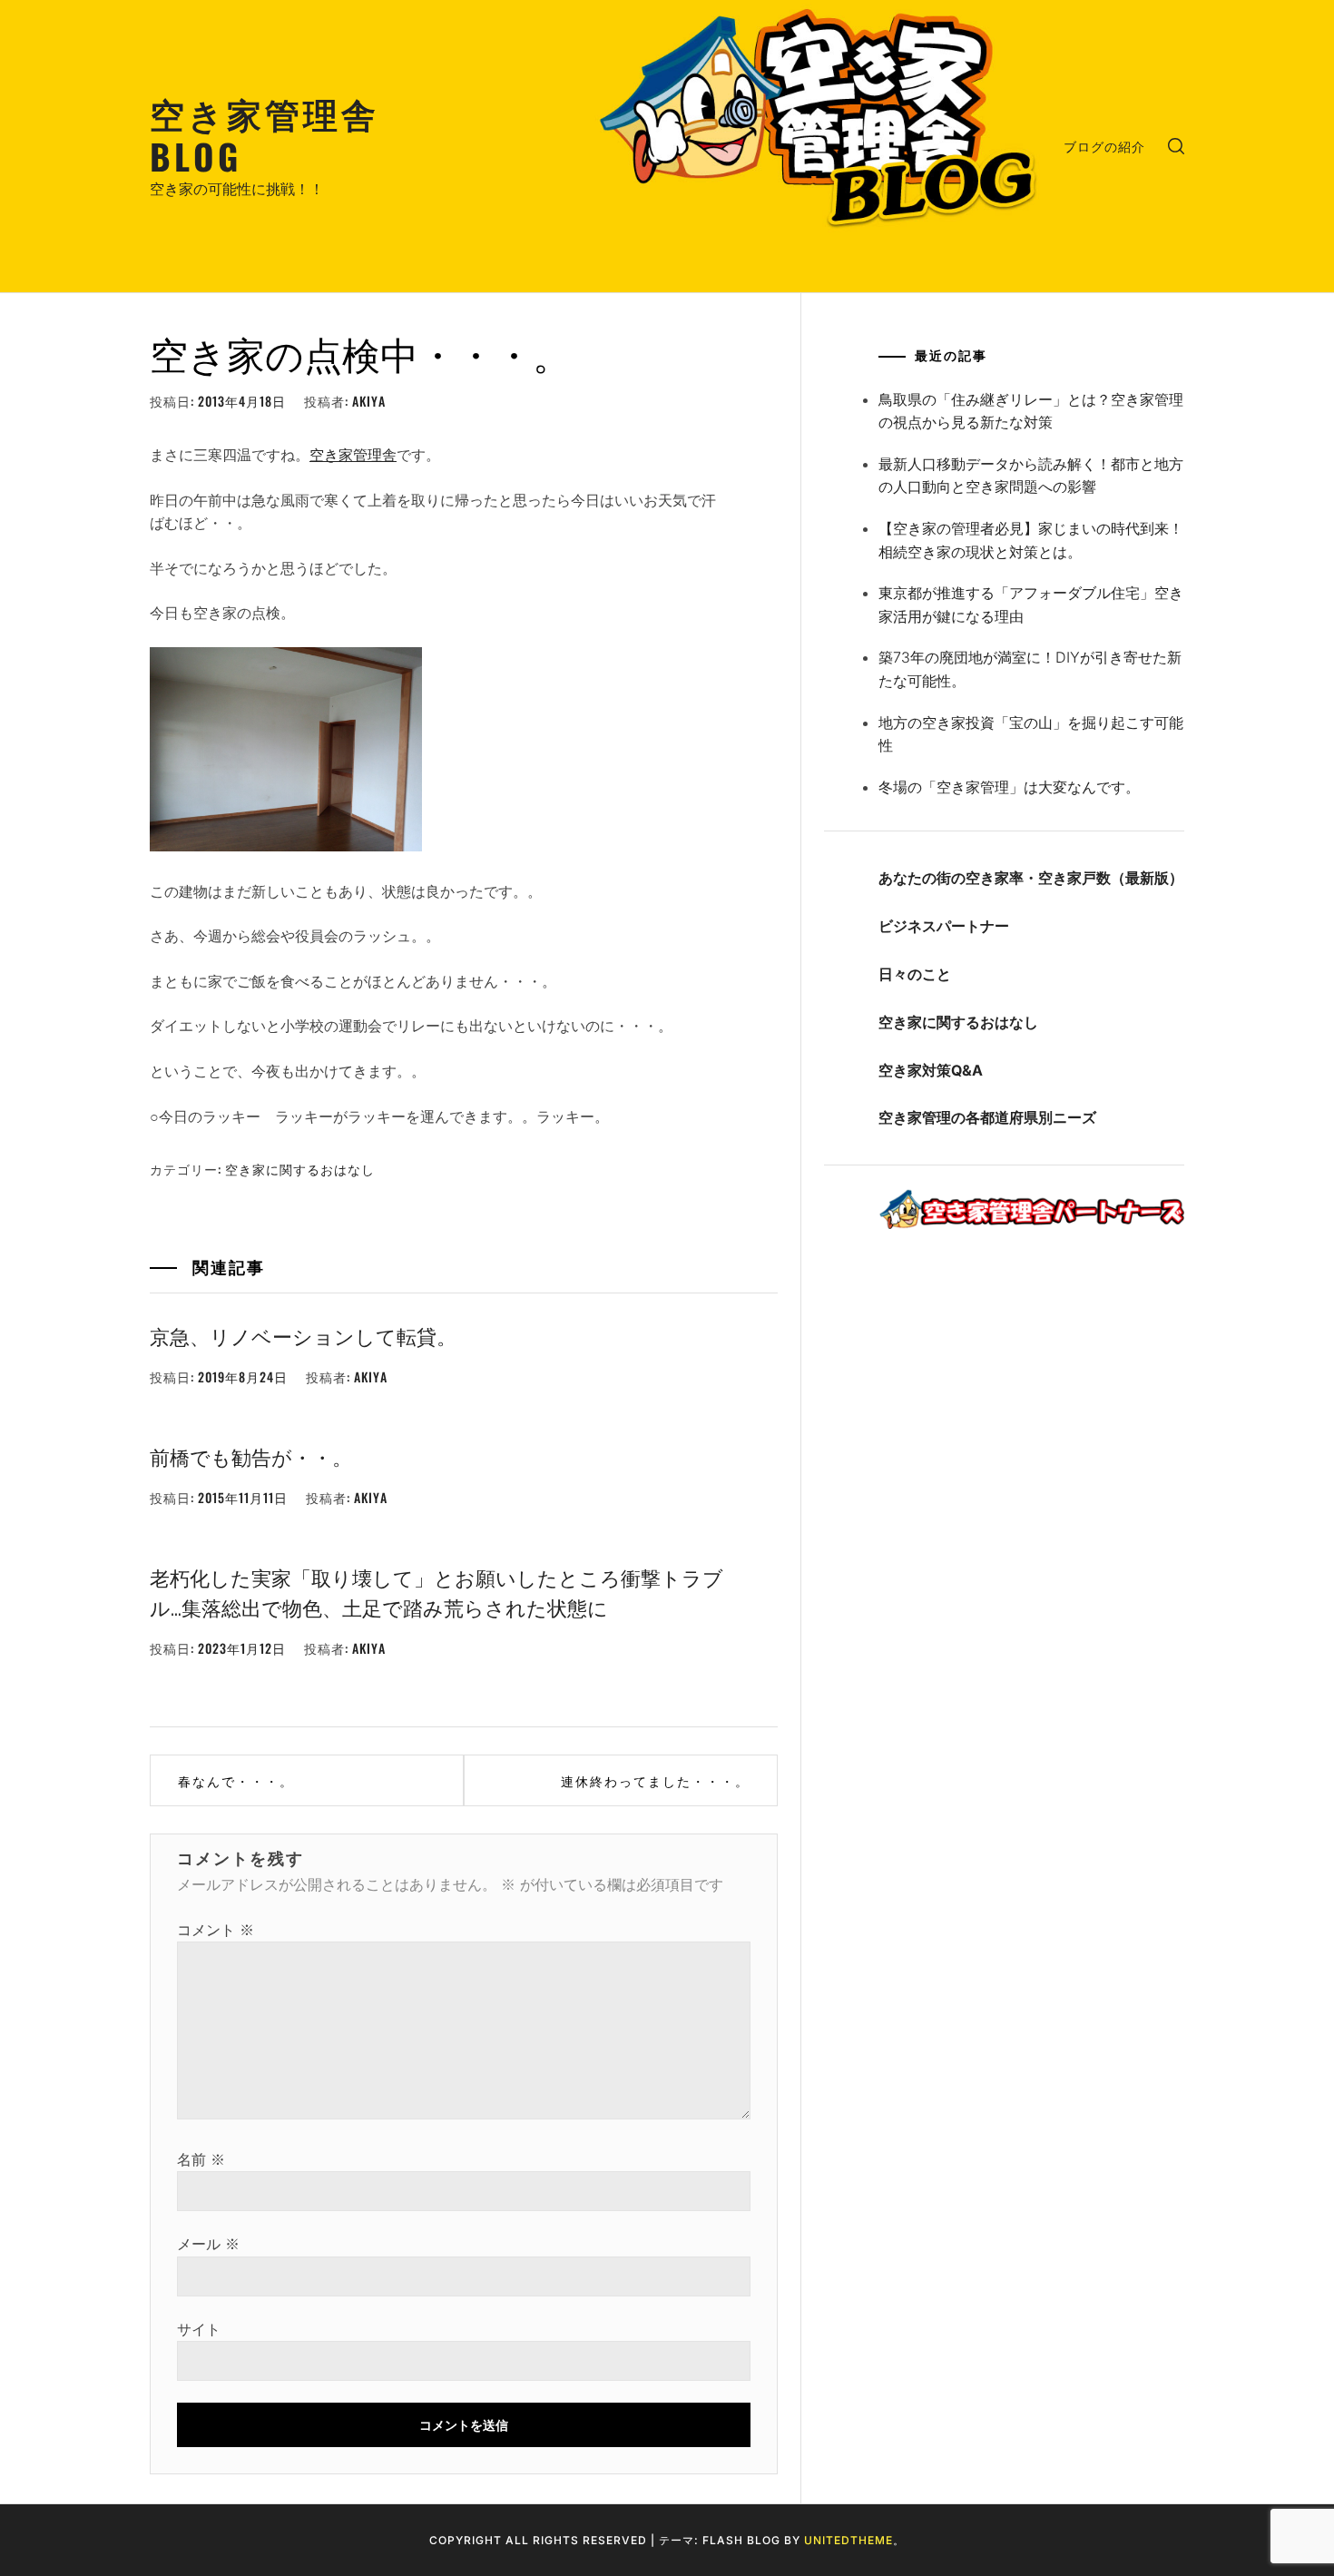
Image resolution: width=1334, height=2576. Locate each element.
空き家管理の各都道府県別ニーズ (987, 1117)
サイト (199, 2329)
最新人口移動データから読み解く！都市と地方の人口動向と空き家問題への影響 (1031, 476)
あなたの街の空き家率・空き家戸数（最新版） (1031, 878)
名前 (201, 2159)
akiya (369, 401)
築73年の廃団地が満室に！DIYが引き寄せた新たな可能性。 (1030, 669)
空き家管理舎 (353, 455)
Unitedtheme (848, 2540)
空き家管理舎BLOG (265, 134)
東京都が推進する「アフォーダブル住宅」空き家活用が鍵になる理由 (1031, 605)
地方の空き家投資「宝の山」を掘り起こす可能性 (1031, 734)
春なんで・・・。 (236, 1780)
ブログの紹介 (1104, 146)
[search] (1176, 146)
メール (208, 2244)
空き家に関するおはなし (300, 1169)
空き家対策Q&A (931, 1070)
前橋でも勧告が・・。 (251, 1456)
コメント (216, 1930)
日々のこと (915, 974)
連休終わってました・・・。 (655, 1780)
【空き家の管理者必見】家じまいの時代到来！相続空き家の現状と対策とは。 (1031, 540)
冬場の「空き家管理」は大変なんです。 (1009, 787)
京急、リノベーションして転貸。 (303, 1335)
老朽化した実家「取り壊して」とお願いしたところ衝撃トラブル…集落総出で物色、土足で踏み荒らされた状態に (436, 1592)
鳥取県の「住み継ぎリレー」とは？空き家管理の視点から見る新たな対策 (1031, 411)
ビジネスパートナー (944, 926)
